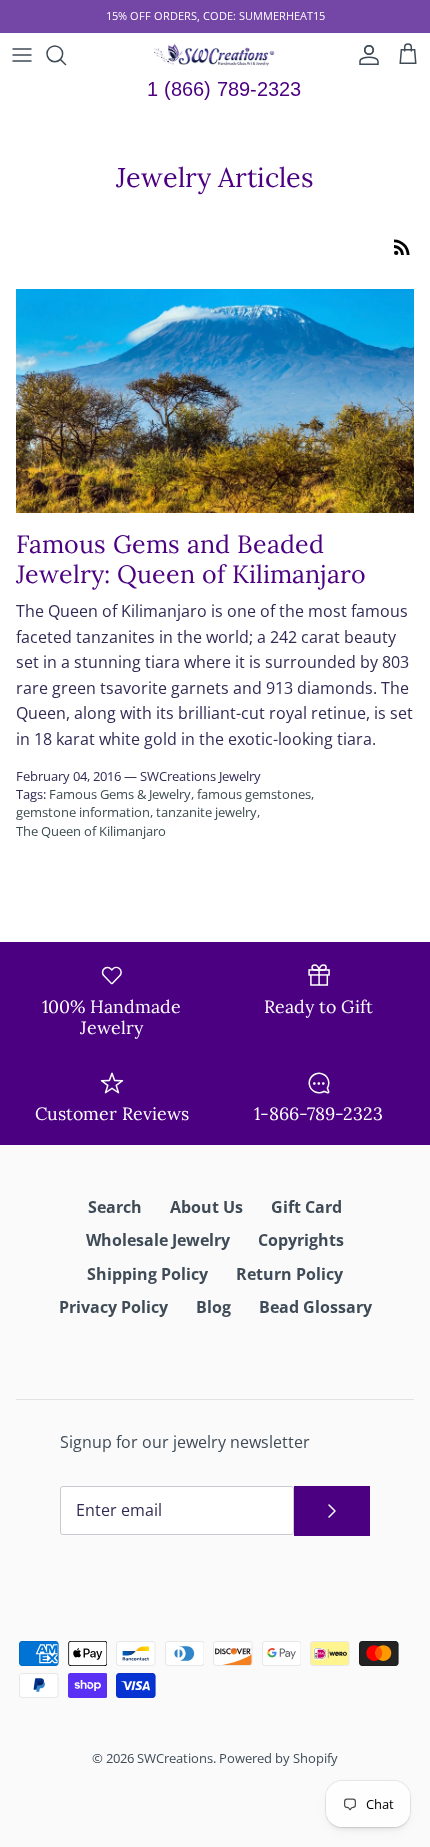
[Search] (66, 55)
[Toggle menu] (22, 55)
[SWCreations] (215, 55)
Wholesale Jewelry (158, 1240)
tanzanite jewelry (206, 812)
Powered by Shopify (278, 1758)
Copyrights (301, 1240)
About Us (206, 1207)
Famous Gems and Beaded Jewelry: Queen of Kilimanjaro (191, 559)
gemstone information (83, 812)
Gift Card (306, 1207)
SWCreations (175, 1758)
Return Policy (289, 1274)
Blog (213, 1307)
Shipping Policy (147, 1274)
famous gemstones (254, 794)
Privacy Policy (113, 1307)
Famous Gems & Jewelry (120, 794)
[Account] (364, 55)
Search (115, 1207)
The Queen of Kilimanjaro (91, 831)
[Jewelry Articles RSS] (402, 246)
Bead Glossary (315, 1307)
